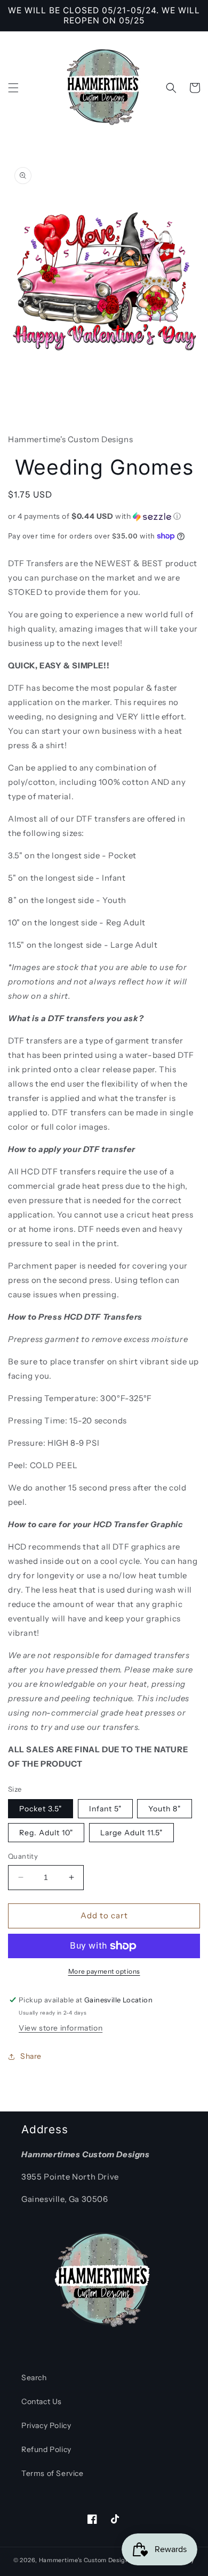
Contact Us (42, 2401)
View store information (61, 2028)
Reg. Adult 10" (46, 1833)
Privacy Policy (46, 2425)
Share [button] (31, 2056)
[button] (13, 88)
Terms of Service (53, 2473)
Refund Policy (46, 2449)
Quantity (23, 1856)
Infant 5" (105, 1809)
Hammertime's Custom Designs (86, 2560)
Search (34, 2378)
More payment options (104, 1971)
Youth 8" (165, 1809)
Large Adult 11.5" (131, 1833)
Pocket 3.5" (41, 1809)
